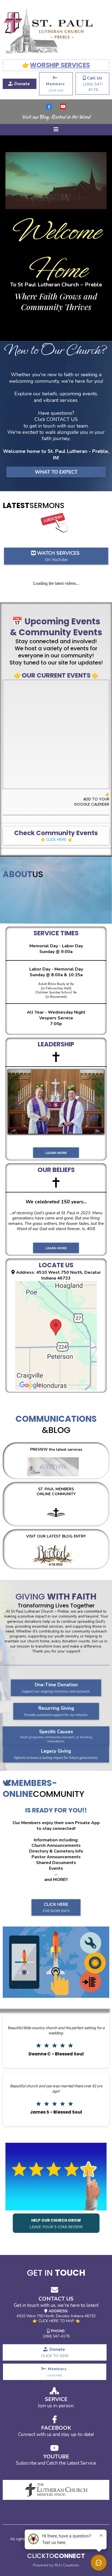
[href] (56, 1336)
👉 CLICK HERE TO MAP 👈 (56, 2321)
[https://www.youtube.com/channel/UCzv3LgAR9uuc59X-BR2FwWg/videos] (74, 523)
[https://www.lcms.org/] (56, 2490)
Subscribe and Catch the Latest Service (56, 2463)
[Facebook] (49, 106)
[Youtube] (63, 106)
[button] (56, 130)
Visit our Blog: (56, 118)
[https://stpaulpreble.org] (56, 31)
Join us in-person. (56, 2406)
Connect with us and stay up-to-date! (56, 2434)
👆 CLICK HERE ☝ (56, 840)
